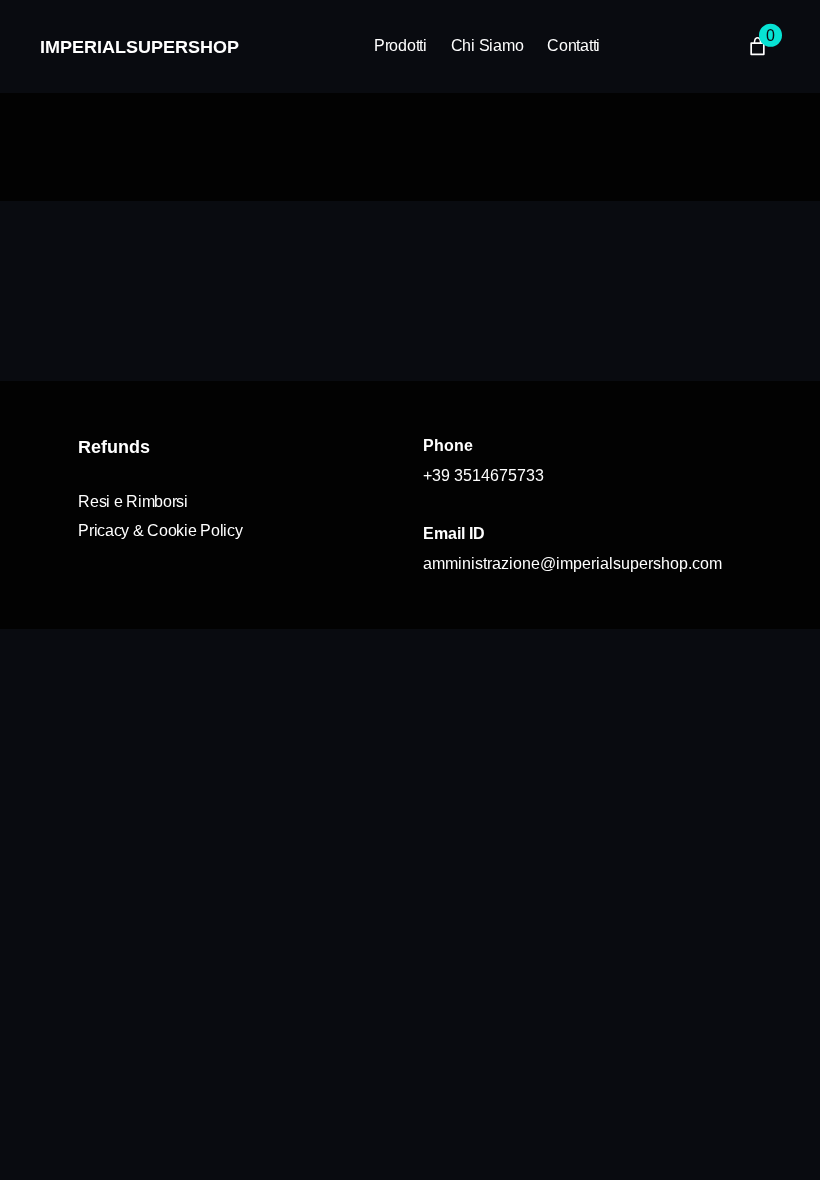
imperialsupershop (139, 47)
